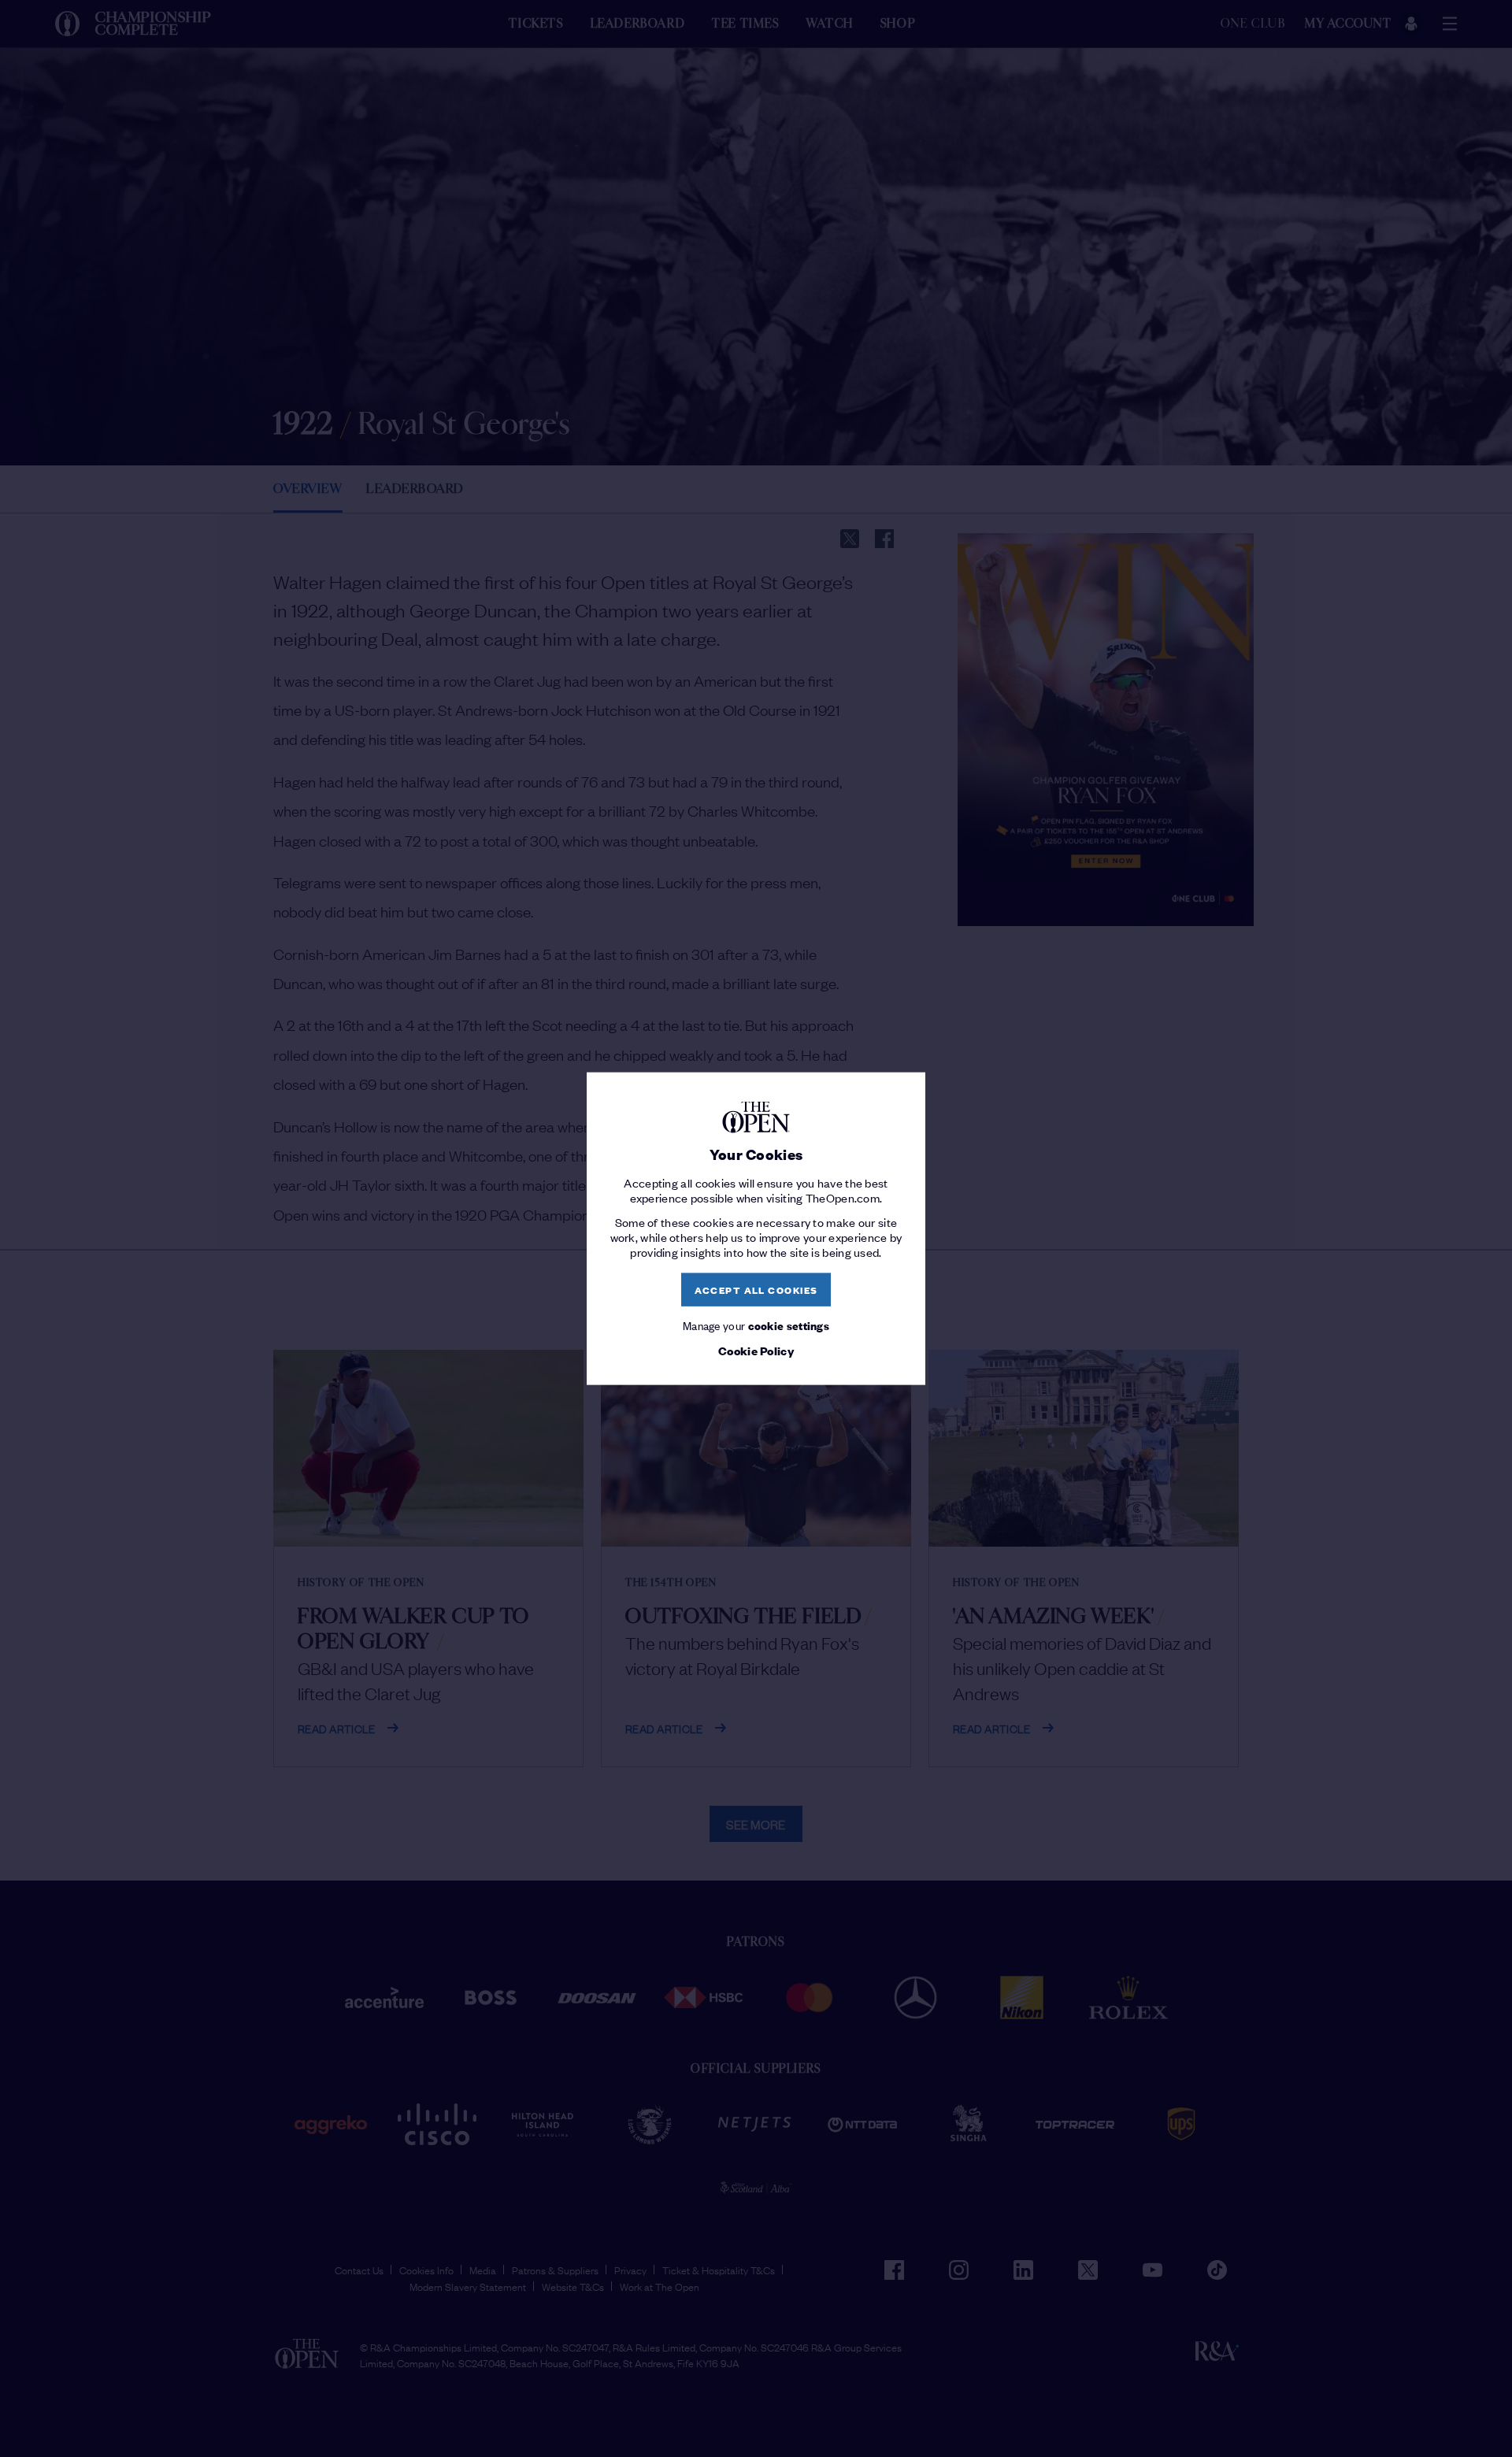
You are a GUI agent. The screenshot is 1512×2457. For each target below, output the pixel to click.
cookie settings (789, 1324)
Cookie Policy (756, 1351)
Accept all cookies (756, 1290)
